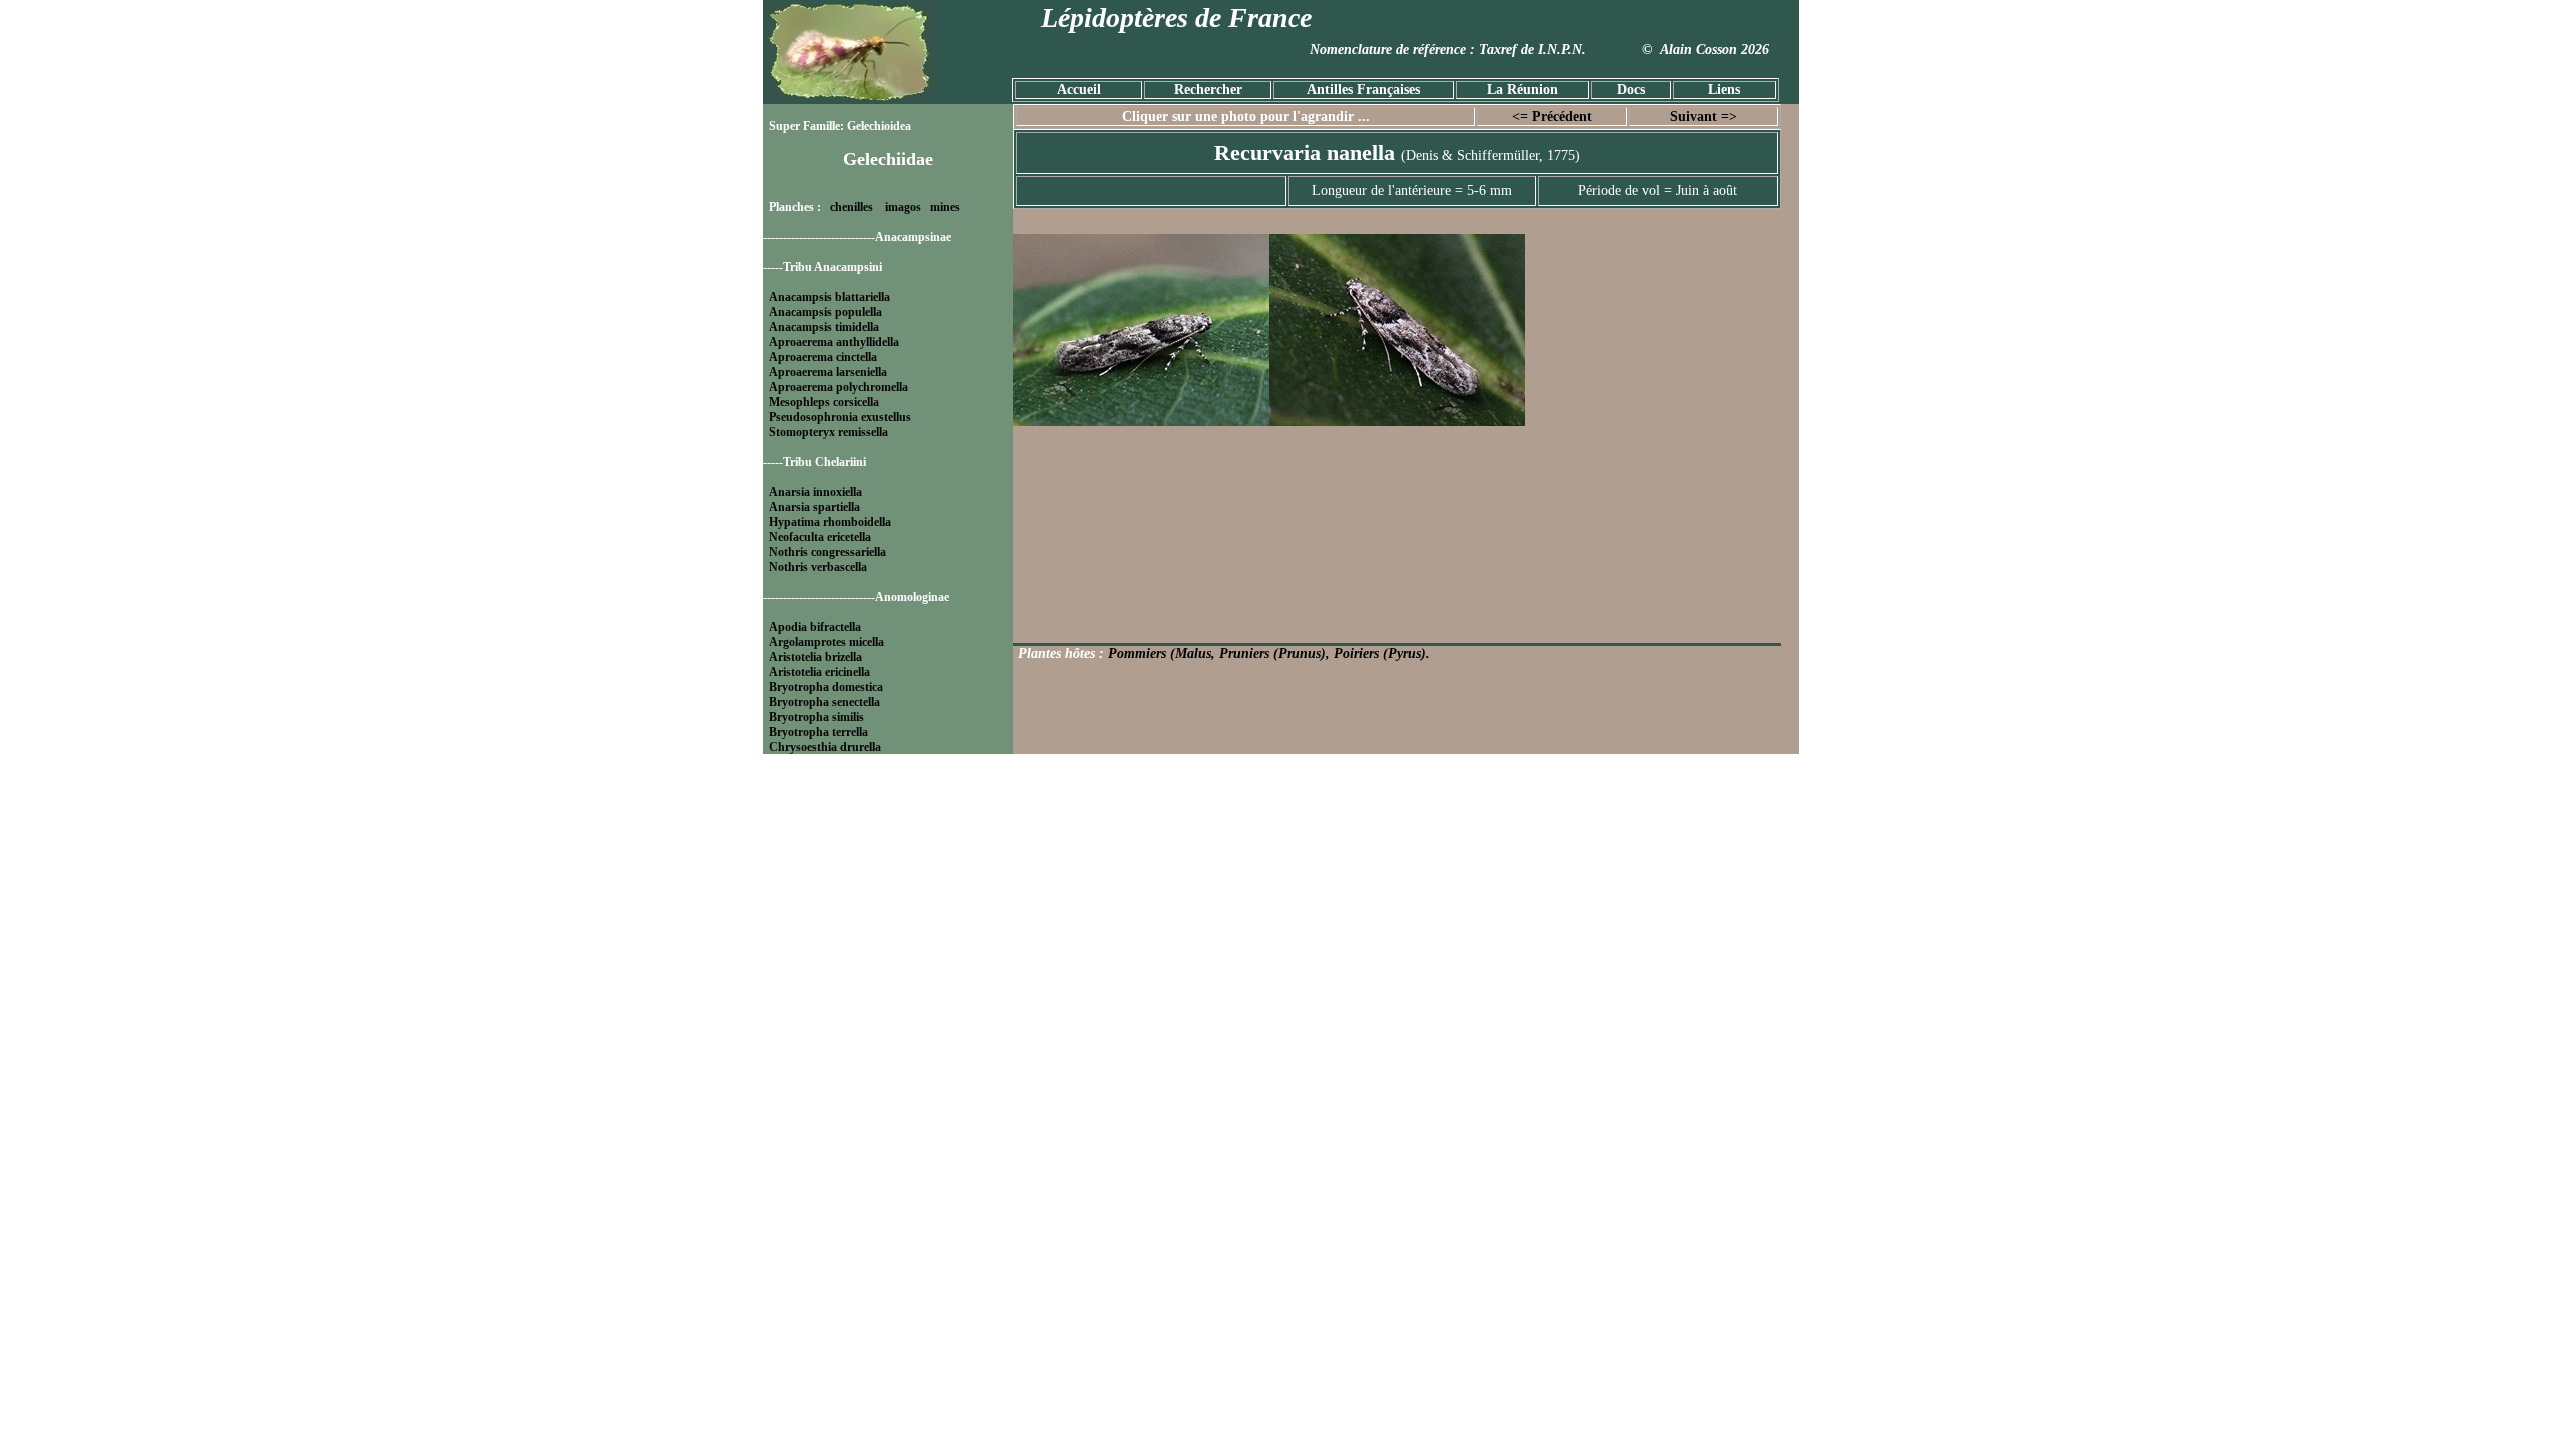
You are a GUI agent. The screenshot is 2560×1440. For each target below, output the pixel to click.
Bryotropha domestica (826, 687)
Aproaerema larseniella (828, 372)
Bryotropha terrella (818, 732)
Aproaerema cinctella (823, 357)
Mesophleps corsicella (824, 402)
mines (945, 207)
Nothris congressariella (827, 552)
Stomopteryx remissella (828, 432)
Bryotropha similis (816, 717)
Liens (1724, 89)
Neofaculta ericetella (820, 537)
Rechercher (1208, 89)
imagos (903, 207)
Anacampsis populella (825, 312)
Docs (1631, 89)
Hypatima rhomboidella (830, 522)
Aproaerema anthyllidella (834, 342)
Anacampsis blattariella (829, 297)
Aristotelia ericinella (819, 672)
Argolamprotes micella (826, 642)
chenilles (851, 207)
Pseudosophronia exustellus (840, 417)
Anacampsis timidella (824, 327)
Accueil (1079, 89)
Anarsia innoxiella (815, 492)
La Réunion (1522, 89)
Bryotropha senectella (824, 702)
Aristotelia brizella (815, 657)
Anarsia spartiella (814, 507)
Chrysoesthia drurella (825, 747)
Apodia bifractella (815, 627)
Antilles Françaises (1363, 89)
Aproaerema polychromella (838, 387)
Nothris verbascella (818, 567)
